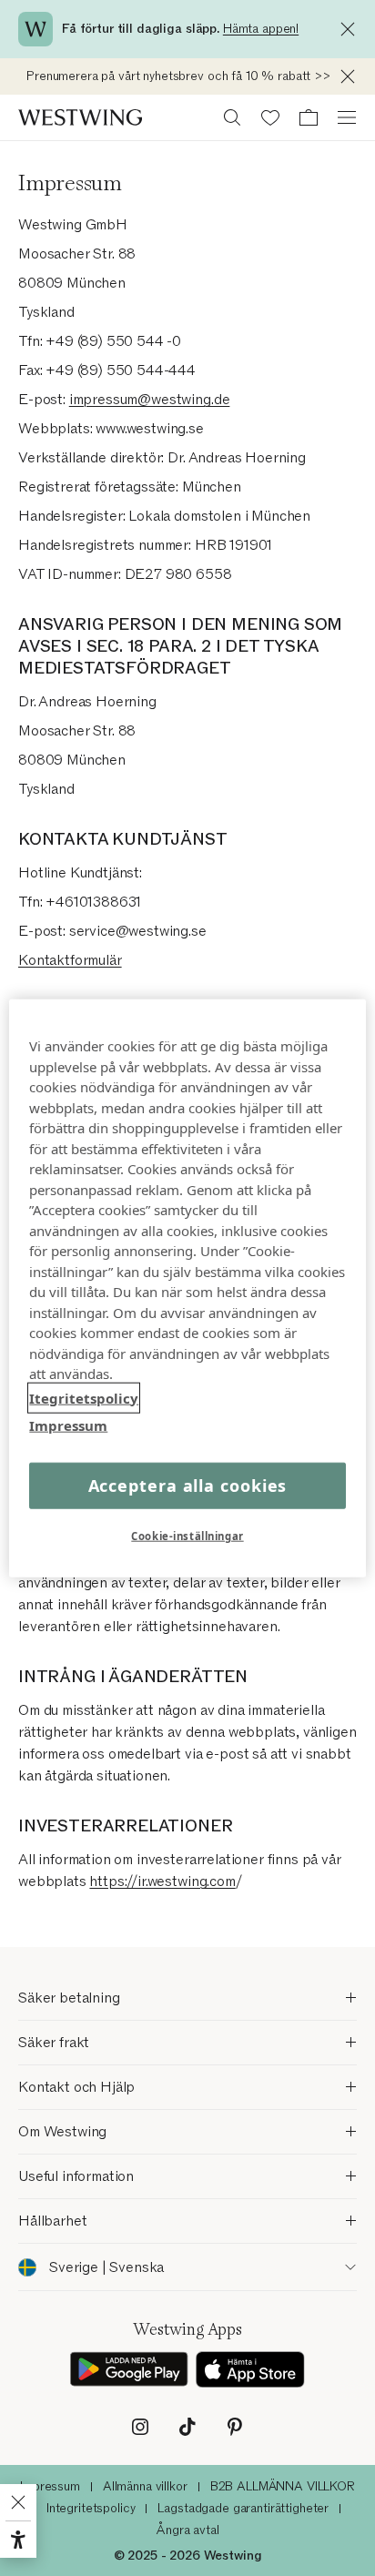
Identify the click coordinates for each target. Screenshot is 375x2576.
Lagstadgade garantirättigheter (243, 2508)
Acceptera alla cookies (188, 1485)
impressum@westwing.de (150, 400)
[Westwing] (80, 117)
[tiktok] (187, 2427)
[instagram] (140, 2427)
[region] (187, 1288)
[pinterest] (235, 2427)
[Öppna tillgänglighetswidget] (18, 2540)
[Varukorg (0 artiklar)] (309, 117)
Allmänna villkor (145, 2486)
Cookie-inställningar (187, 1535)
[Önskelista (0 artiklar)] (270, 117)
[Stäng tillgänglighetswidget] (18, 2502)
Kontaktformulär (70, 960)
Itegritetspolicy (84, 1397)
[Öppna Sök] (232, 117)
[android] (129, 2370)
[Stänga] (352, 29)
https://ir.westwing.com (162, 1881)
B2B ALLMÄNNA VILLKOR (283, 2486)
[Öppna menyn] (347, 117)
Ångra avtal (187, 2530)
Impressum (50, 2486)
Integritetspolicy (91, 2508)
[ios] (250, 2370)
